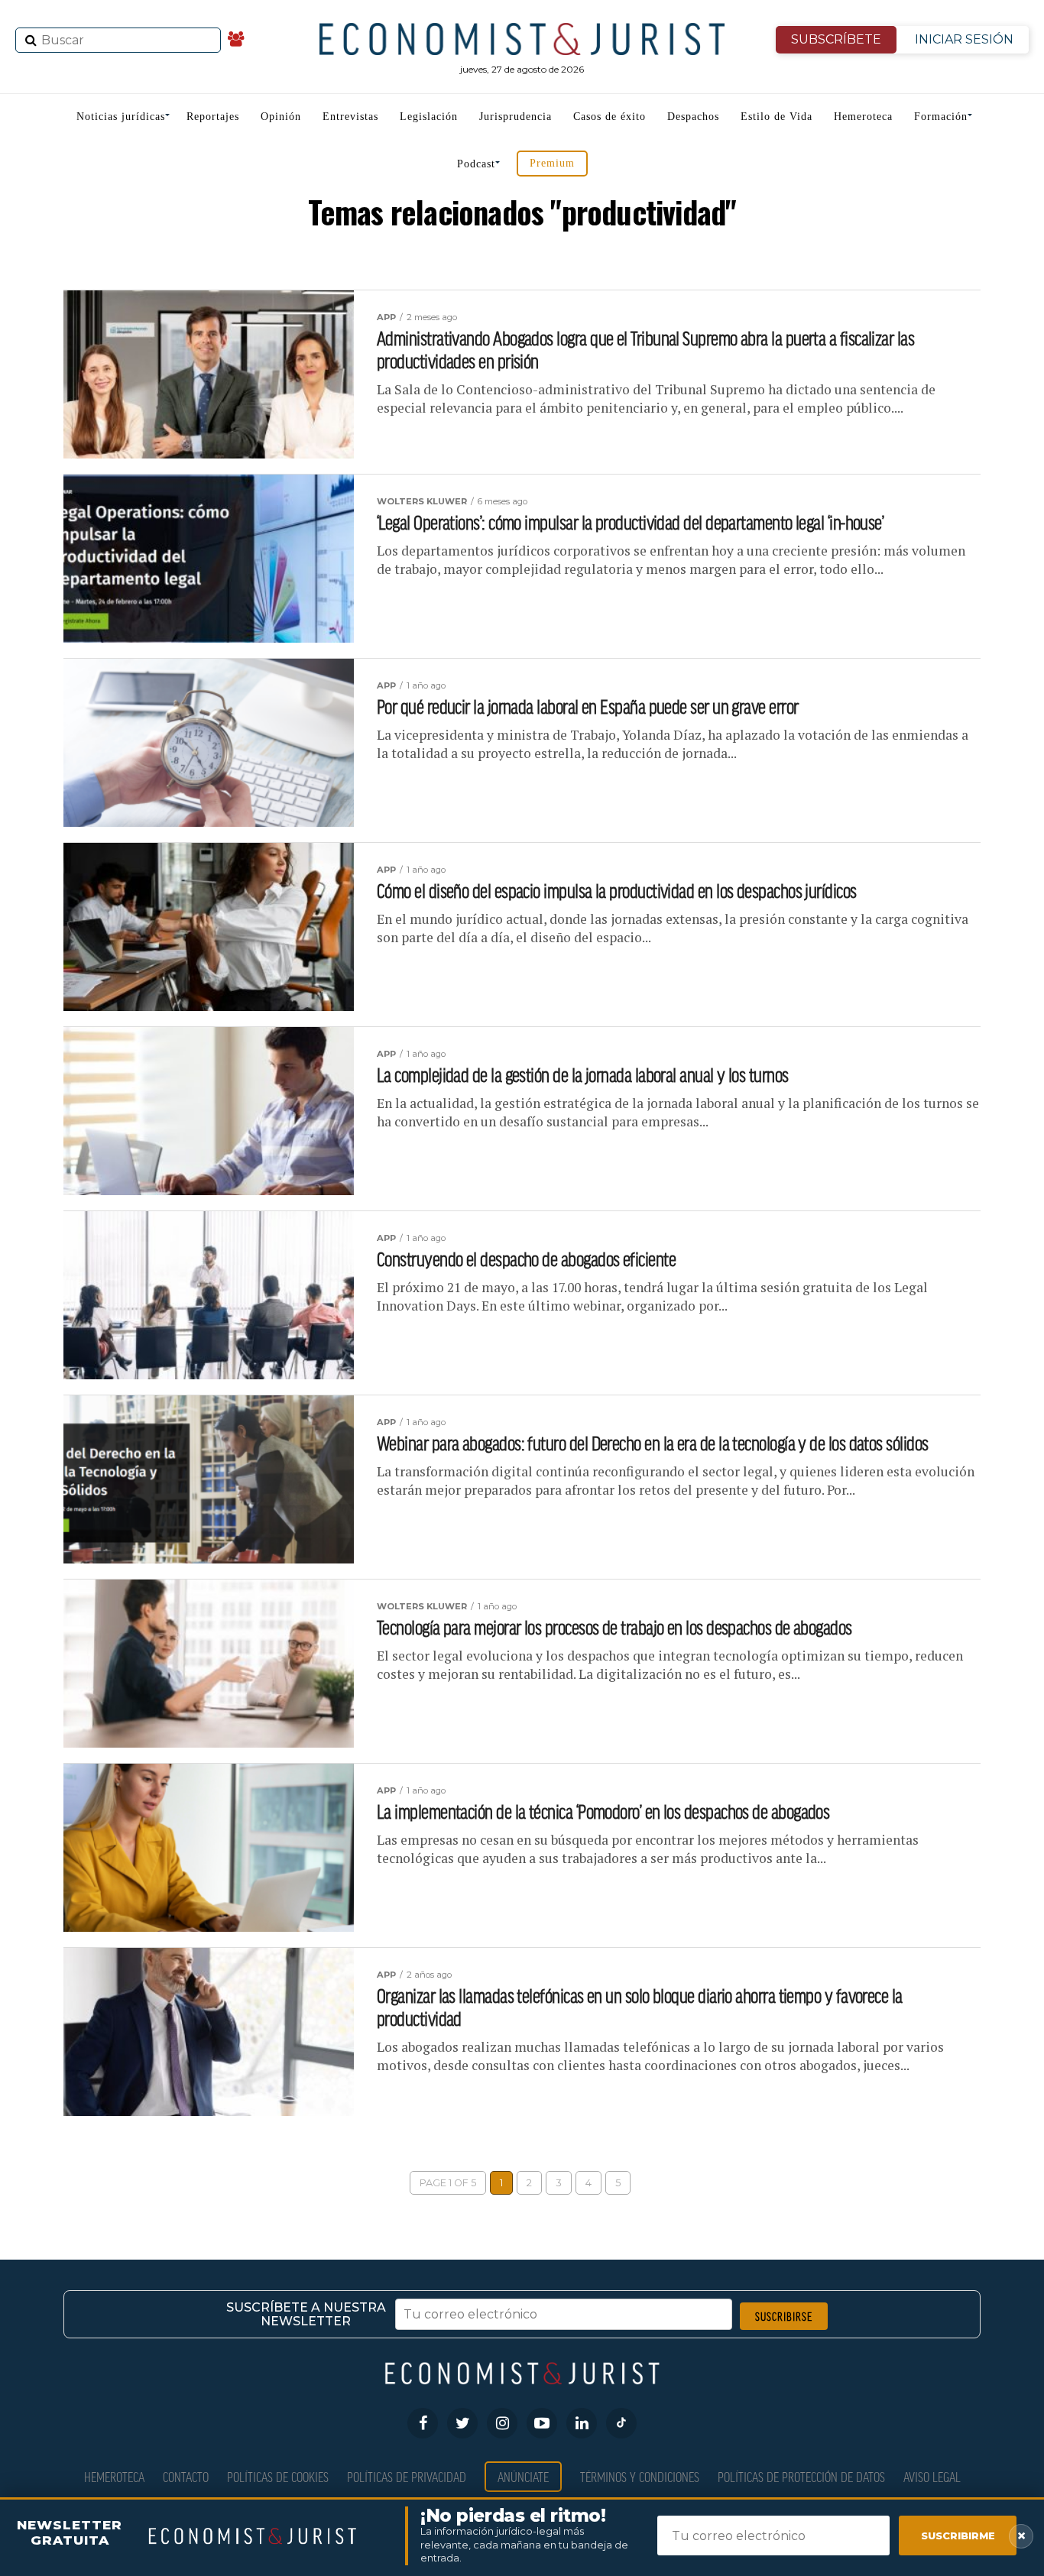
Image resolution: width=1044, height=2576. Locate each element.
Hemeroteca (863, 117)
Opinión (281, 117)
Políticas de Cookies (278, 2476)
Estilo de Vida (777, 117)
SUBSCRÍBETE (836, 39)
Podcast (476, 164)
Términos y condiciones (640, 2476)
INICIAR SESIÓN (964, 39)
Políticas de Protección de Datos (801, 2476)
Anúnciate (523, 2476)
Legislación (429, 117)
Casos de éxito (610, 117)
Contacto (186, 2476)
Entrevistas (350, 117)
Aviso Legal (932, 2476)
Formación (941, 117)
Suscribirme (958, 2535)
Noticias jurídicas (121, 117)
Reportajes (213, 117)
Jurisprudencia (516, 117)
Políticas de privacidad (407, 2476)
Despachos (693, 117)
